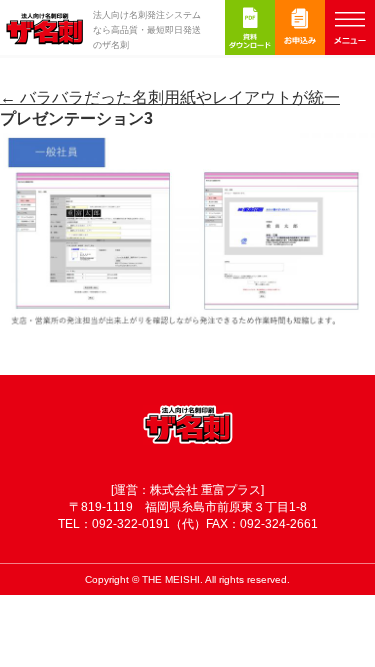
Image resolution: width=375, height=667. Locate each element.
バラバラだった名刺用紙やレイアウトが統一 (170, 97)
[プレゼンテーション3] (187, 335)
